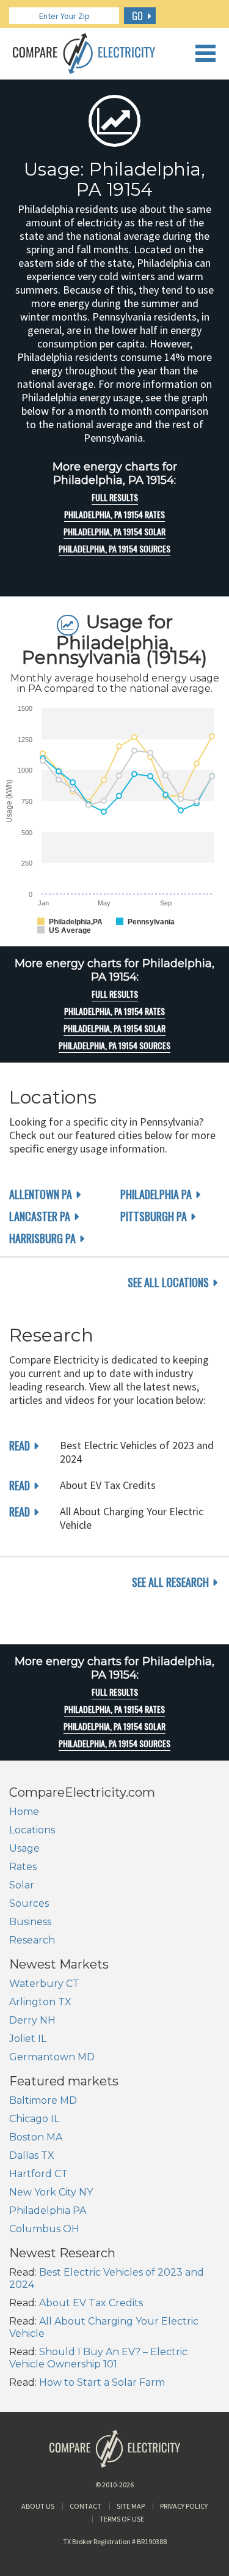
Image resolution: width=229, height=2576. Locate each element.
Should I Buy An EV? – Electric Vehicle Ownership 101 (98, 2358)
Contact (85, 2506)
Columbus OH (44, 2229)
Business (30, 1922)
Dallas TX (32, 2155)
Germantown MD (52, 2057)
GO (137, 16)
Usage (24, 1848)
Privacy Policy (184, 2506)
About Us (38, 2506)
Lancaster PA (40, 1216)
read (20, 1446)
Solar (22, 1885)
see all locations (168, 1282)
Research (32, 1940)
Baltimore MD (43, 2100)
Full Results (115, 497)
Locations (32, 1830)
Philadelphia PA (156, 1194)
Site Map (131, 2506)
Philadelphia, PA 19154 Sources (114, 549)
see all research (170, 1582)
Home (24, 1812)
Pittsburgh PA (154, 1216)
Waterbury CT (44, 1984)
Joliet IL (28, 2039)
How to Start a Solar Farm (102, 2382)
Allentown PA (41, 1194)
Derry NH (32, 2020)
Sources (29, 1903)
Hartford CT (38, 2174)
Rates (23, 1867)
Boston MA (36, 2137)
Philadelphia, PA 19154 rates (114, 514)
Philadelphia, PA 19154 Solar (114, 532)
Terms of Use (122, 2519)
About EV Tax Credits (91, 2303)
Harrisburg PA (42, 1238)
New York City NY (51, 2192)
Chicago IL (34, 2119)
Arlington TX (40, 2002)
